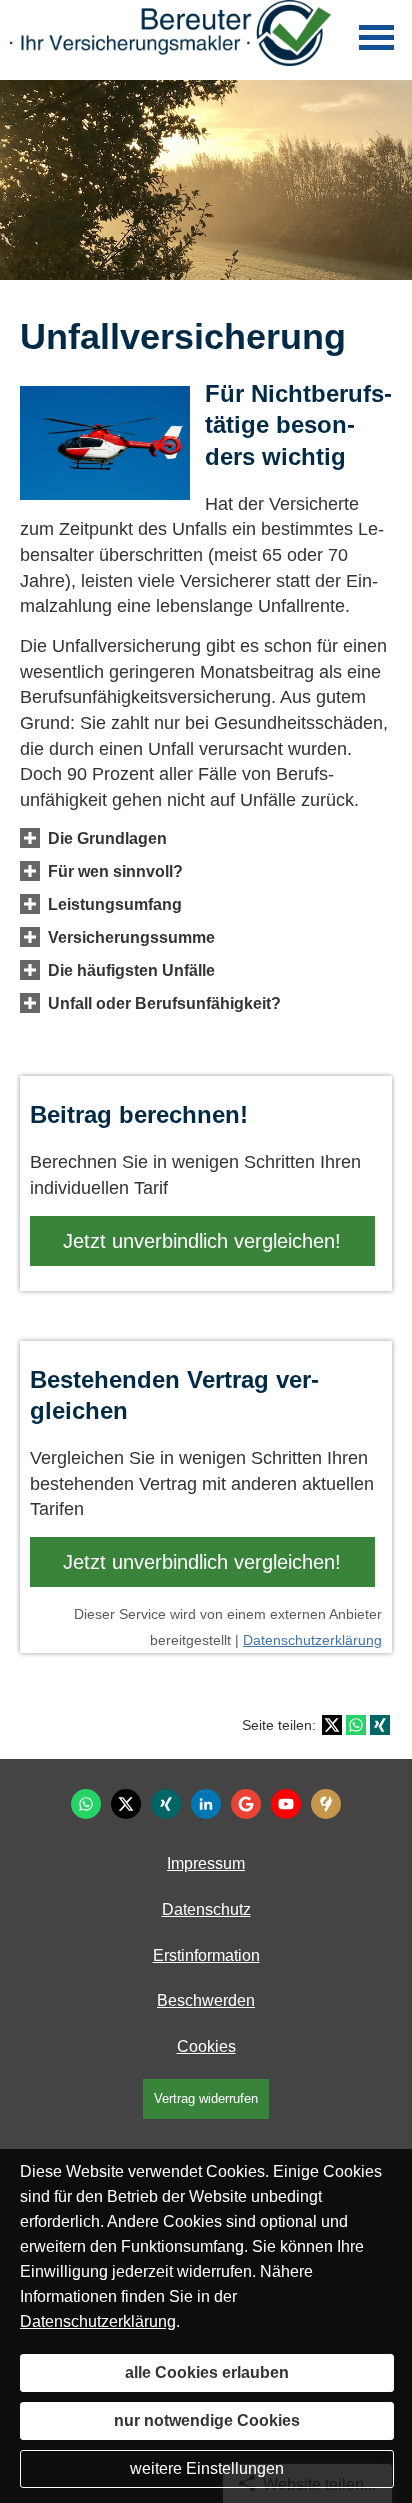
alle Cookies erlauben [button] (207, 2372)
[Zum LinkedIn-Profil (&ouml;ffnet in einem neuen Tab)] (206, 1804)
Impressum (206, 1863)
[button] (107, 838)
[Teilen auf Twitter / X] (332, 1725)
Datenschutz (206, 1909)
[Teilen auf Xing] (380, 1725)
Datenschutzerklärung (312, 1640)
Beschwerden (206, 2000)
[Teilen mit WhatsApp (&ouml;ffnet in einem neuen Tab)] (356, 1725)
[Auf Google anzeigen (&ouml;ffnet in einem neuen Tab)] (246, 1804)
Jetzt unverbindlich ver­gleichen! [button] (202, 1241)
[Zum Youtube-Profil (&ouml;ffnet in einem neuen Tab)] (286, 1804)
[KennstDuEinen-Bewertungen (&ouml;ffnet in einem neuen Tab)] (326, 1804)
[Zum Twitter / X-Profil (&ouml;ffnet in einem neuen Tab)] (126, 1804)
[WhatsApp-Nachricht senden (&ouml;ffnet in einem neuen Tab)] (86, 1804)
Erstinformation (206, 1955)
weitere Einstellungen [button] (207, 2468)
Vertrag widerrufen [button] (206, 2098)
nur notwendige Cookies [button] (207, 2420)
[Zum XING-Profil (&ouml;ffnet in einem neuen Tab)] (166, 1804)
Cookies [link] (206, 2046)
